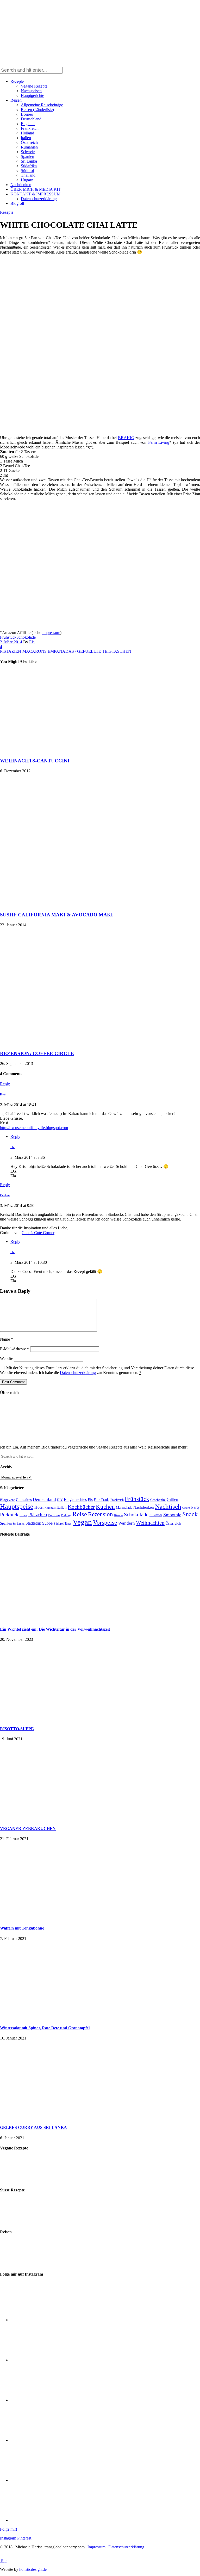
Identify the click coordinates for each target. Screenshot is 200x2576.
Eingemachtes (75, 1499)
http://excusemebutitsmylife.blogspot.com (34, 1128)
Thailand (28, 175)
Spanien (27, 156)
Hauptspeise (17, 1506)
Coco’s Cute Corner (38, 1233)
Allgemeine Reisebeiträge (42, 105)
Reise (80, 1514)
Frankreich (30, 128)
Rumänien (29, 147)
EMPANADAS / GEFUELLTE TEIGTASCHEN (89, 651)
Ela (32, 642)
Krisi (3, 1094)
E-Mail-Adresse (15, 1349)
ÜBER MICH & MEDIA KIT (36, 189)
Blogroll (17, 203)
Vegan (82, 1522)
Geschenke (158, 1500)
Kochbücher (81, 1507)
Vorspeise (105, 1523)
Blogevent (7, 1500)
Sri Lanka (29, 161)
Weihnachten (150, 1523)
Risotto (118, 1515)
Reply (5, 1084)
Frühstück (8, 637)
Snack (190, 1514)
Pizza (23, 1515)
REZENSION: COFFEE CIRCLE (37, 1053)
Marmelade (124, 1507)
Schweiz (28, 152)
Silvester (156, 1515)
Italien (26, 138)
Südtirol (27, 171)
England (28, 124)
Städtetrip (33, 1523)
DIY (60, 1500)
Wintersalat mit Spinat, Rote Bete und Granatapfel (45, 2028)
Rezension (101, 1514)
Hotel (39, 1507)
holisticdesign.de (33, 2569)
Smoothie (172, 1515)
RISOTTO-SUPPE (17, 1729)
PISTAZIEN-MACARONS (23, 651)
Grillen (172, 1499)
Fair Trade (102, 1500)
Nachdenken (21, 185)
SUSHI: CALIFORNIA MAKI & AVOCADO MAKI (56, 915)
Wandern (127, 1523)
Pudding (66, 1515)
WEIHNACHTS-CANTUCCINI (35, 761)
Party (195, 1507)
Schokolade (26, 637)
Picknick (9, 1514)
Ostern (186, 1508)
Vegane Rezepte (34, 86)
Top (3, 2560)
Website (7, 1358)
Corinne (5, 1195)
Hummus (50, 1508)
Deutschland (31, 119)
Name (7, 1339)
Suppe (47, 1523)
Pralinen (54, 1515)
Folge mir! (9, 2529)
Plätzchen (38, 1515)
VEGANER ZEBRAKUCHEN (28, 1829)
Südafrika (29, 166)
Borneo (27, 114)
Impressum (51, 633)
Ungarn (27, 180)
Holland (27, 133)
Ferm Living (159, 442)
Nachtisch (168, 1506)
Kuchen (105, 1507)
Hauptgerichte (32, 95)
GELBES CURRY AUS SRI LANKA (33, 2127)
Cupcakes (24, 1499)
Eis (90, 1499)
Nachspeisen (31, 91)
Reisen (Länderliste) (37, 110)
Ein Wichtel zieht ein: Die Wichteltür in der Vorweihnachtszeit (55, 1629)
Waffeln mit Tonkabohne (22, 1928)
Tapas (68, 1524)
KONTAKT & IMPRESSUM (35, 194)
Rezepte (17, 81)
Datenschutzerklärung (39, 199)
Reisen (16, 100)
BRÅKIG (126, 438)
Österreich (29, 142)
